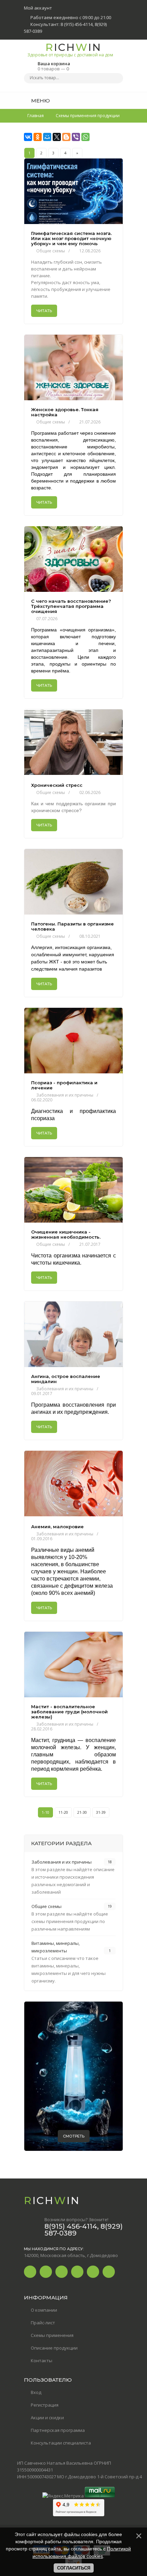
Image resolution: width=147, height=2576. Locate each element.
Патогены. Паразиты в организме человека (72, 927)
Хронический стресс (57, 785)
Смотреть (74, 2136)
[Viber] (76, 137)
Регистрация (45, 2405)
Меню (40, 101)
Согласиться (74, 2568)
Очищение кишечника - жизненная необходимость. (66, 1235)
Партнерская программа (58, 2430)
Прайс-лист (43, 2323)
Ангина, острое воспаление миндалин (66, 1379)
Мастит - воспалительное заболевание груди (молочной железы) (69, 1712)
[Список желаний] (107, 100)
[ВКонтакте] (28, 137)
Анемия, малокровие (57, 1527)
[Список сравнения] (121, 100)
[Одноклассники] (38, 137)
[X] (57, 137)
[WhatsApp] (85, 137)
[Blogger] (66, 137)
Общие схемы (51, 251)
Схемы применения (52, 2335)
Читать (44, 311)
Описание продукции (54, 2348)
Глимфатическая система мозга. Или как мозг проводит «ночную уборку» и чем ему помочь (71, 239)
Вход (36, 2392)
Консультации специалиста (61, 2443)
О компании (44, 2310)
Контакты (42, 2361)
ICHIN (70, 49)
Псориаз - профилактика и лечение (64, 1085)
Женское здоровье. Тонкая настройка (65, 412)
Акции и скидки (47, 2418)
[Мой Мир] (47, 137)
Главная (36, 116)
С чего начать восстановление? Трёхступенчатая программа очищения (71, 606)
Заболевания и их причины (65, 1095)
